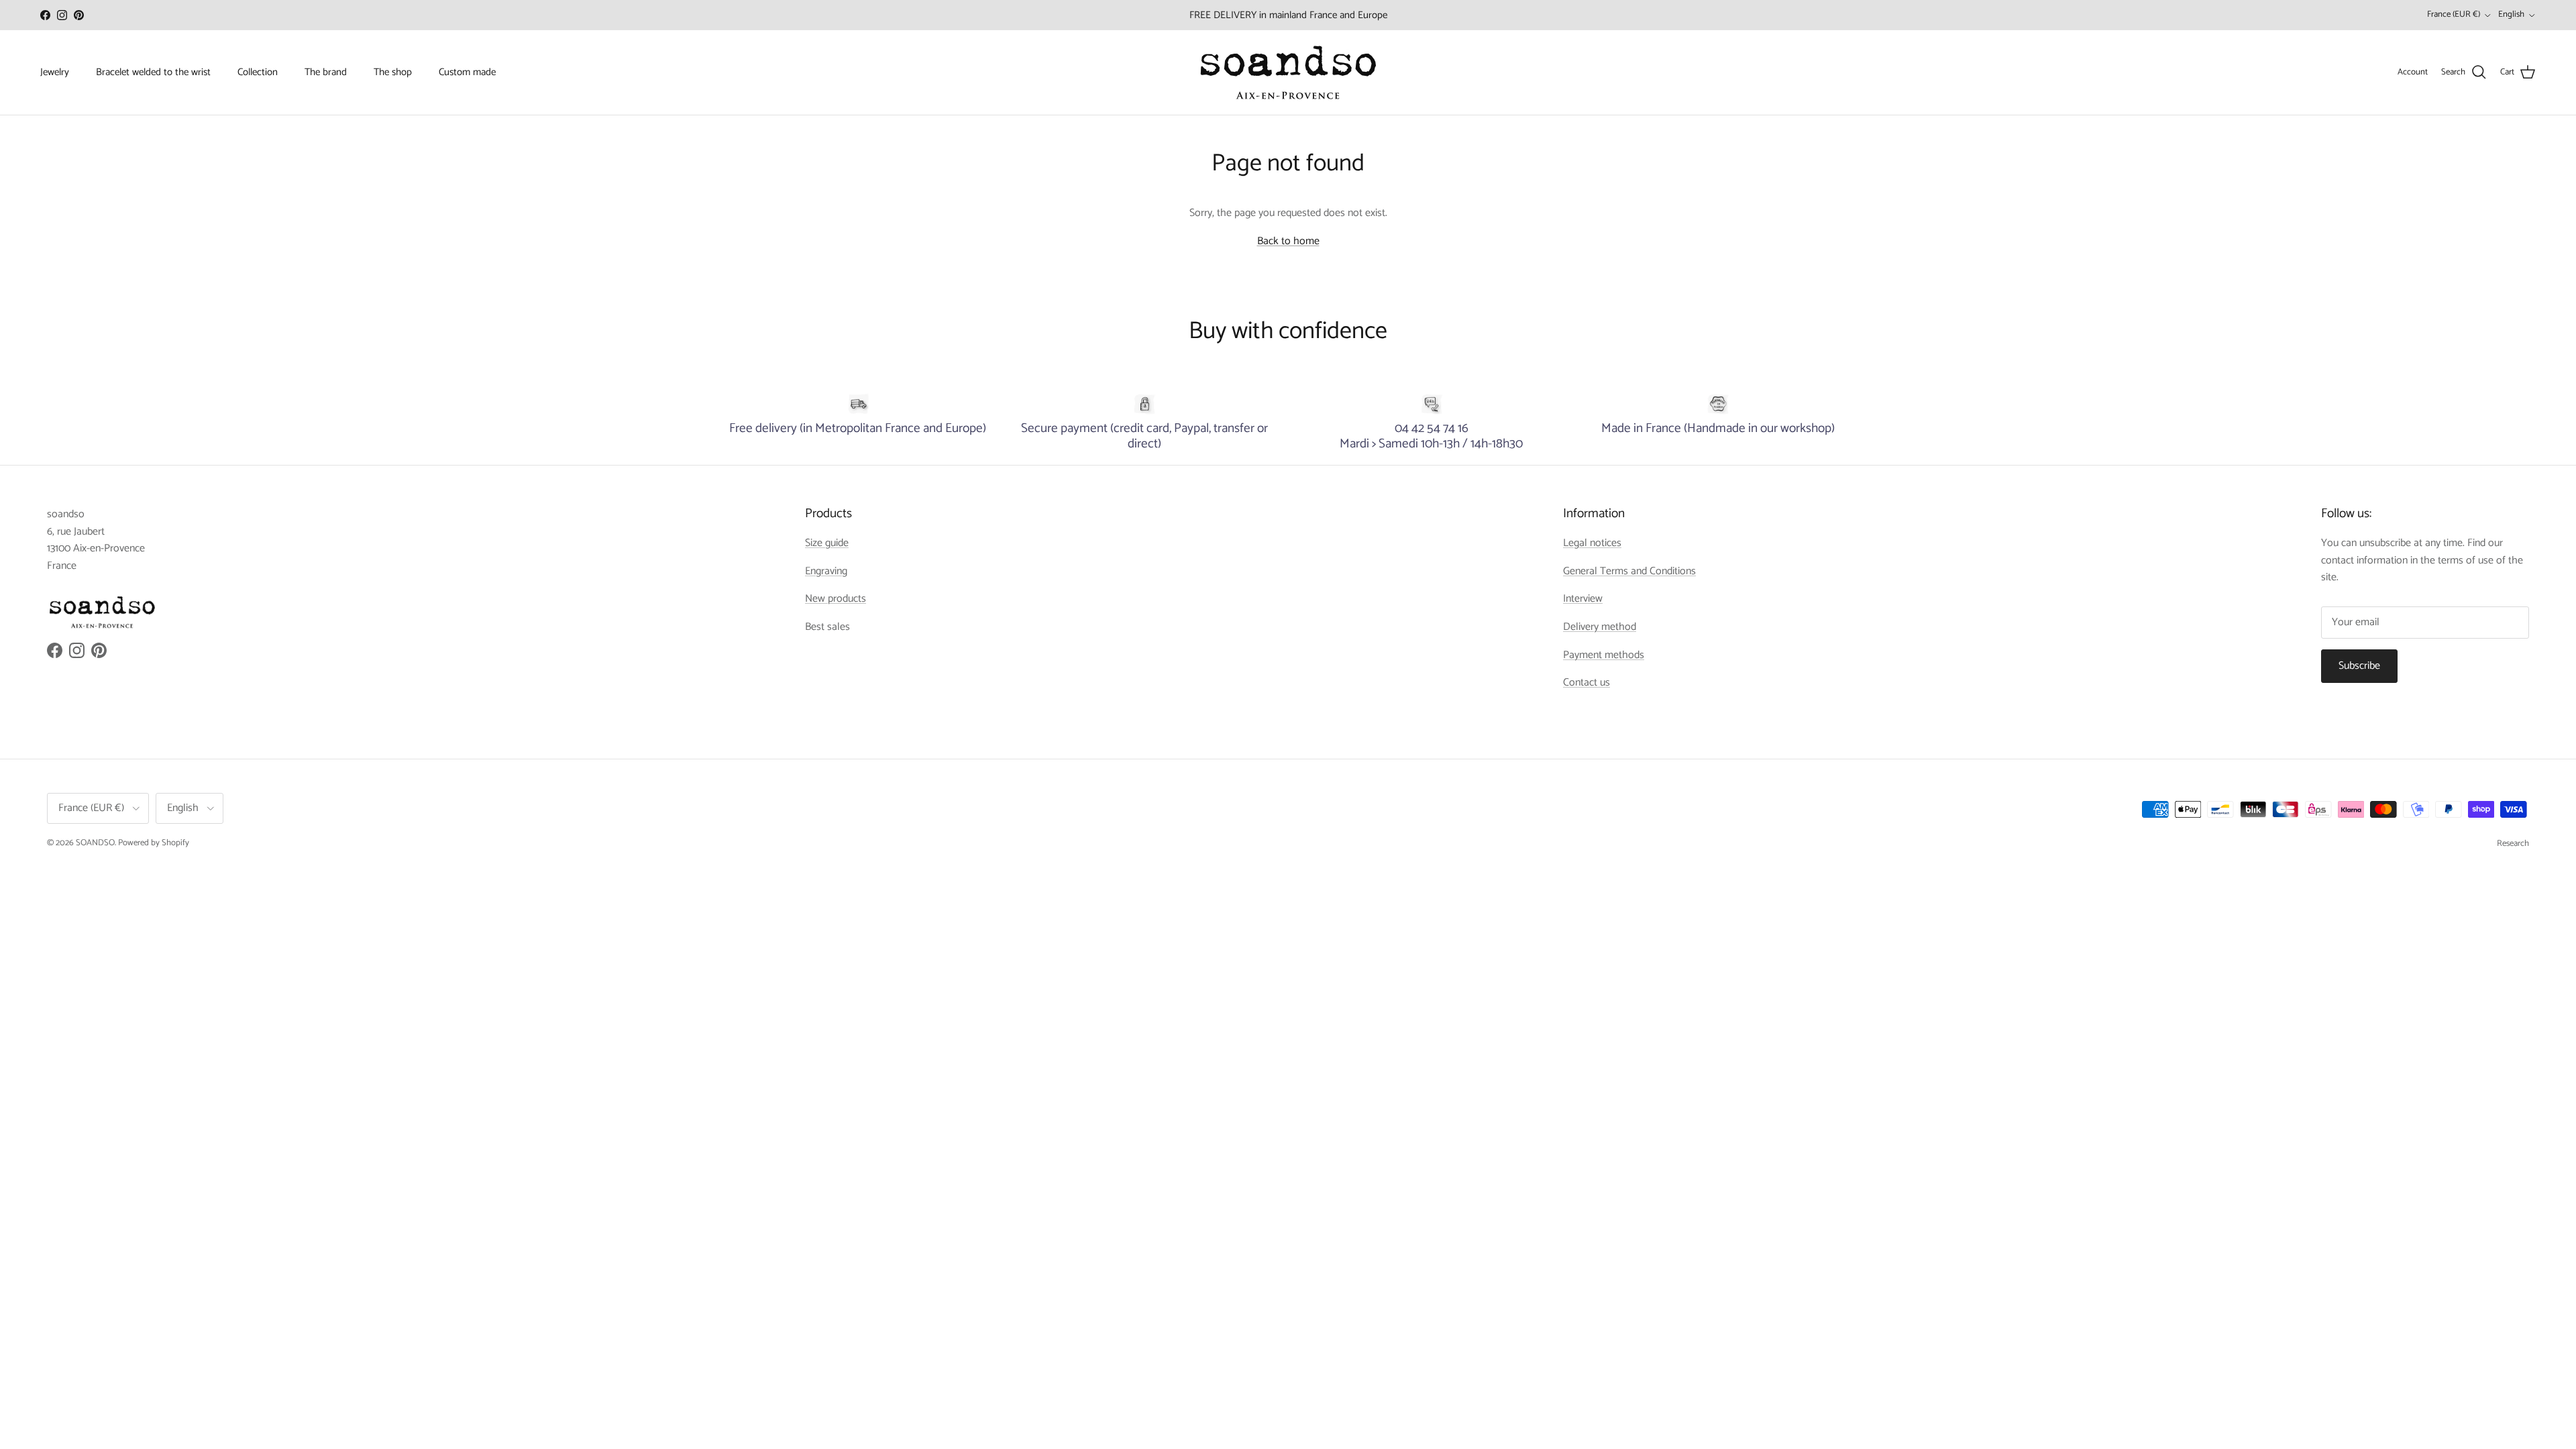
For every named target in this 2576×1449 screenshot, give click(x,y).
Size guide (827, 543)
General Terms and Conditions (1629, 571)
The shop (393, 72)
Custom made (467, 72)
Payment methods (1604, 655)
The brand (326, 72)
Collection (258, 72)
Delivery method (1600, 627)
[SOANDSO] (1288, 72)
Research (2513, 844)
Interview (1583, 599)
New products (836, 599)
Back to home (1288, 241)
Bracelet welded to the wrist (153, 72)
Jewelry (55, 72)
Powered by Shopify (154, 843)
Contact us (1587, 683)
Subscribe (2359, 666)
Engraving (826, 571)
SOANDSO (95, 843)
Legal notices (1592, 543)
